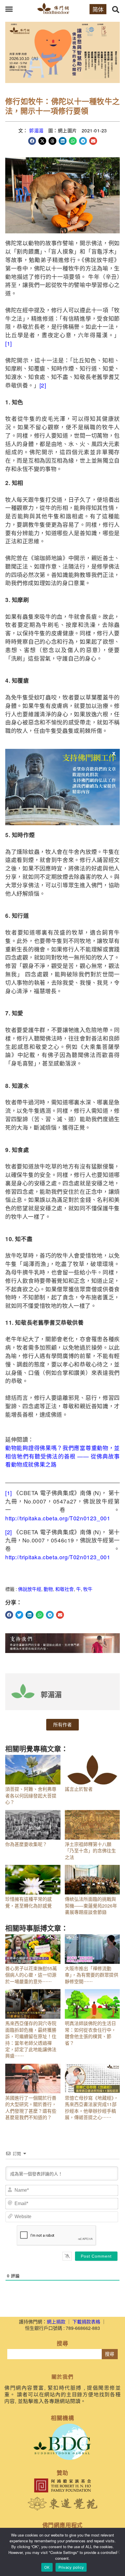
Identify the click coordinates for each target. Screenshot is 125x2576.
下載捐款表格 (86, 2322)
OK (47, 2567)
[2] (43, 385)
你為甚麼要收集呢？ (26, 1844)
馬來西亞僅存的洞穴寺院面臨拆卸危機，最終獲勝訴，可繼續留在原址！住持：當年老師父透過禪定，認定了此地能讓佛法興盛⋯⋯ (31, 2039)
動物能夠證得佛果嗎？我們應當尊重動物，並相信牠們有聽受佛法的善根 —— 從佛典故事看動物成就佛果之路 (63, 1456)
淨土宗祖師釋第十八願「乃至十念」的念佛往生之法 (90, 1851)
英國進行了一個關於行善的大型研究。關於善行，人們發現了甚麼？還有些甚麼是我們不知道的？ (31, 2108)
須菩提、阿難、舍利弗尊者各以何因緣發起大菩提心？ (31, 1796)
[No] (118, 2552)
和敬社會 (65, 1589)
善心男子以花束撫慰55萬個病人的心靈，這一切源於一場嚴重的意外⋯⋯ (31, 1975)
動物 (48, 1589)
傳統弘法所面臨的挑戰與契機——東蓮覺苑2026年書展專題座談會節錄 (91, 1906)
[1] (9, 343)
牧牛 (88, 1589)
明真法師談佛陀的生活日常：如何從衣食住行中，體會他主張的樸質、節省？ (90, 2033)
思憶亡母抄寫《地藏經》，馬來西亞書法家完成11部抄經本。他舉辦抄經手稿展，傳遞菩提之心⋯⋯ (92, 2108)
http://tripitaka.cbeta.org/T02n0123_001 (58, 1518)
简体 (98, 9)
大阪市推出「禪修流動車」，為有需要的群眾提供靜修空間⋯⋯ (92, 1975)
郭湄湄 (36, 130)
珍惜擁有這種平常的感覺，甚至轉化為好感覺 (28, 1902)
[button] (9, 9)
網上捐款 (56, 2322)
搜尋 (110, 2354)
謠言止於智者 (79, 1789)
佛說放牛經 (30, 1589)
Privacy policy (71, 2567)
